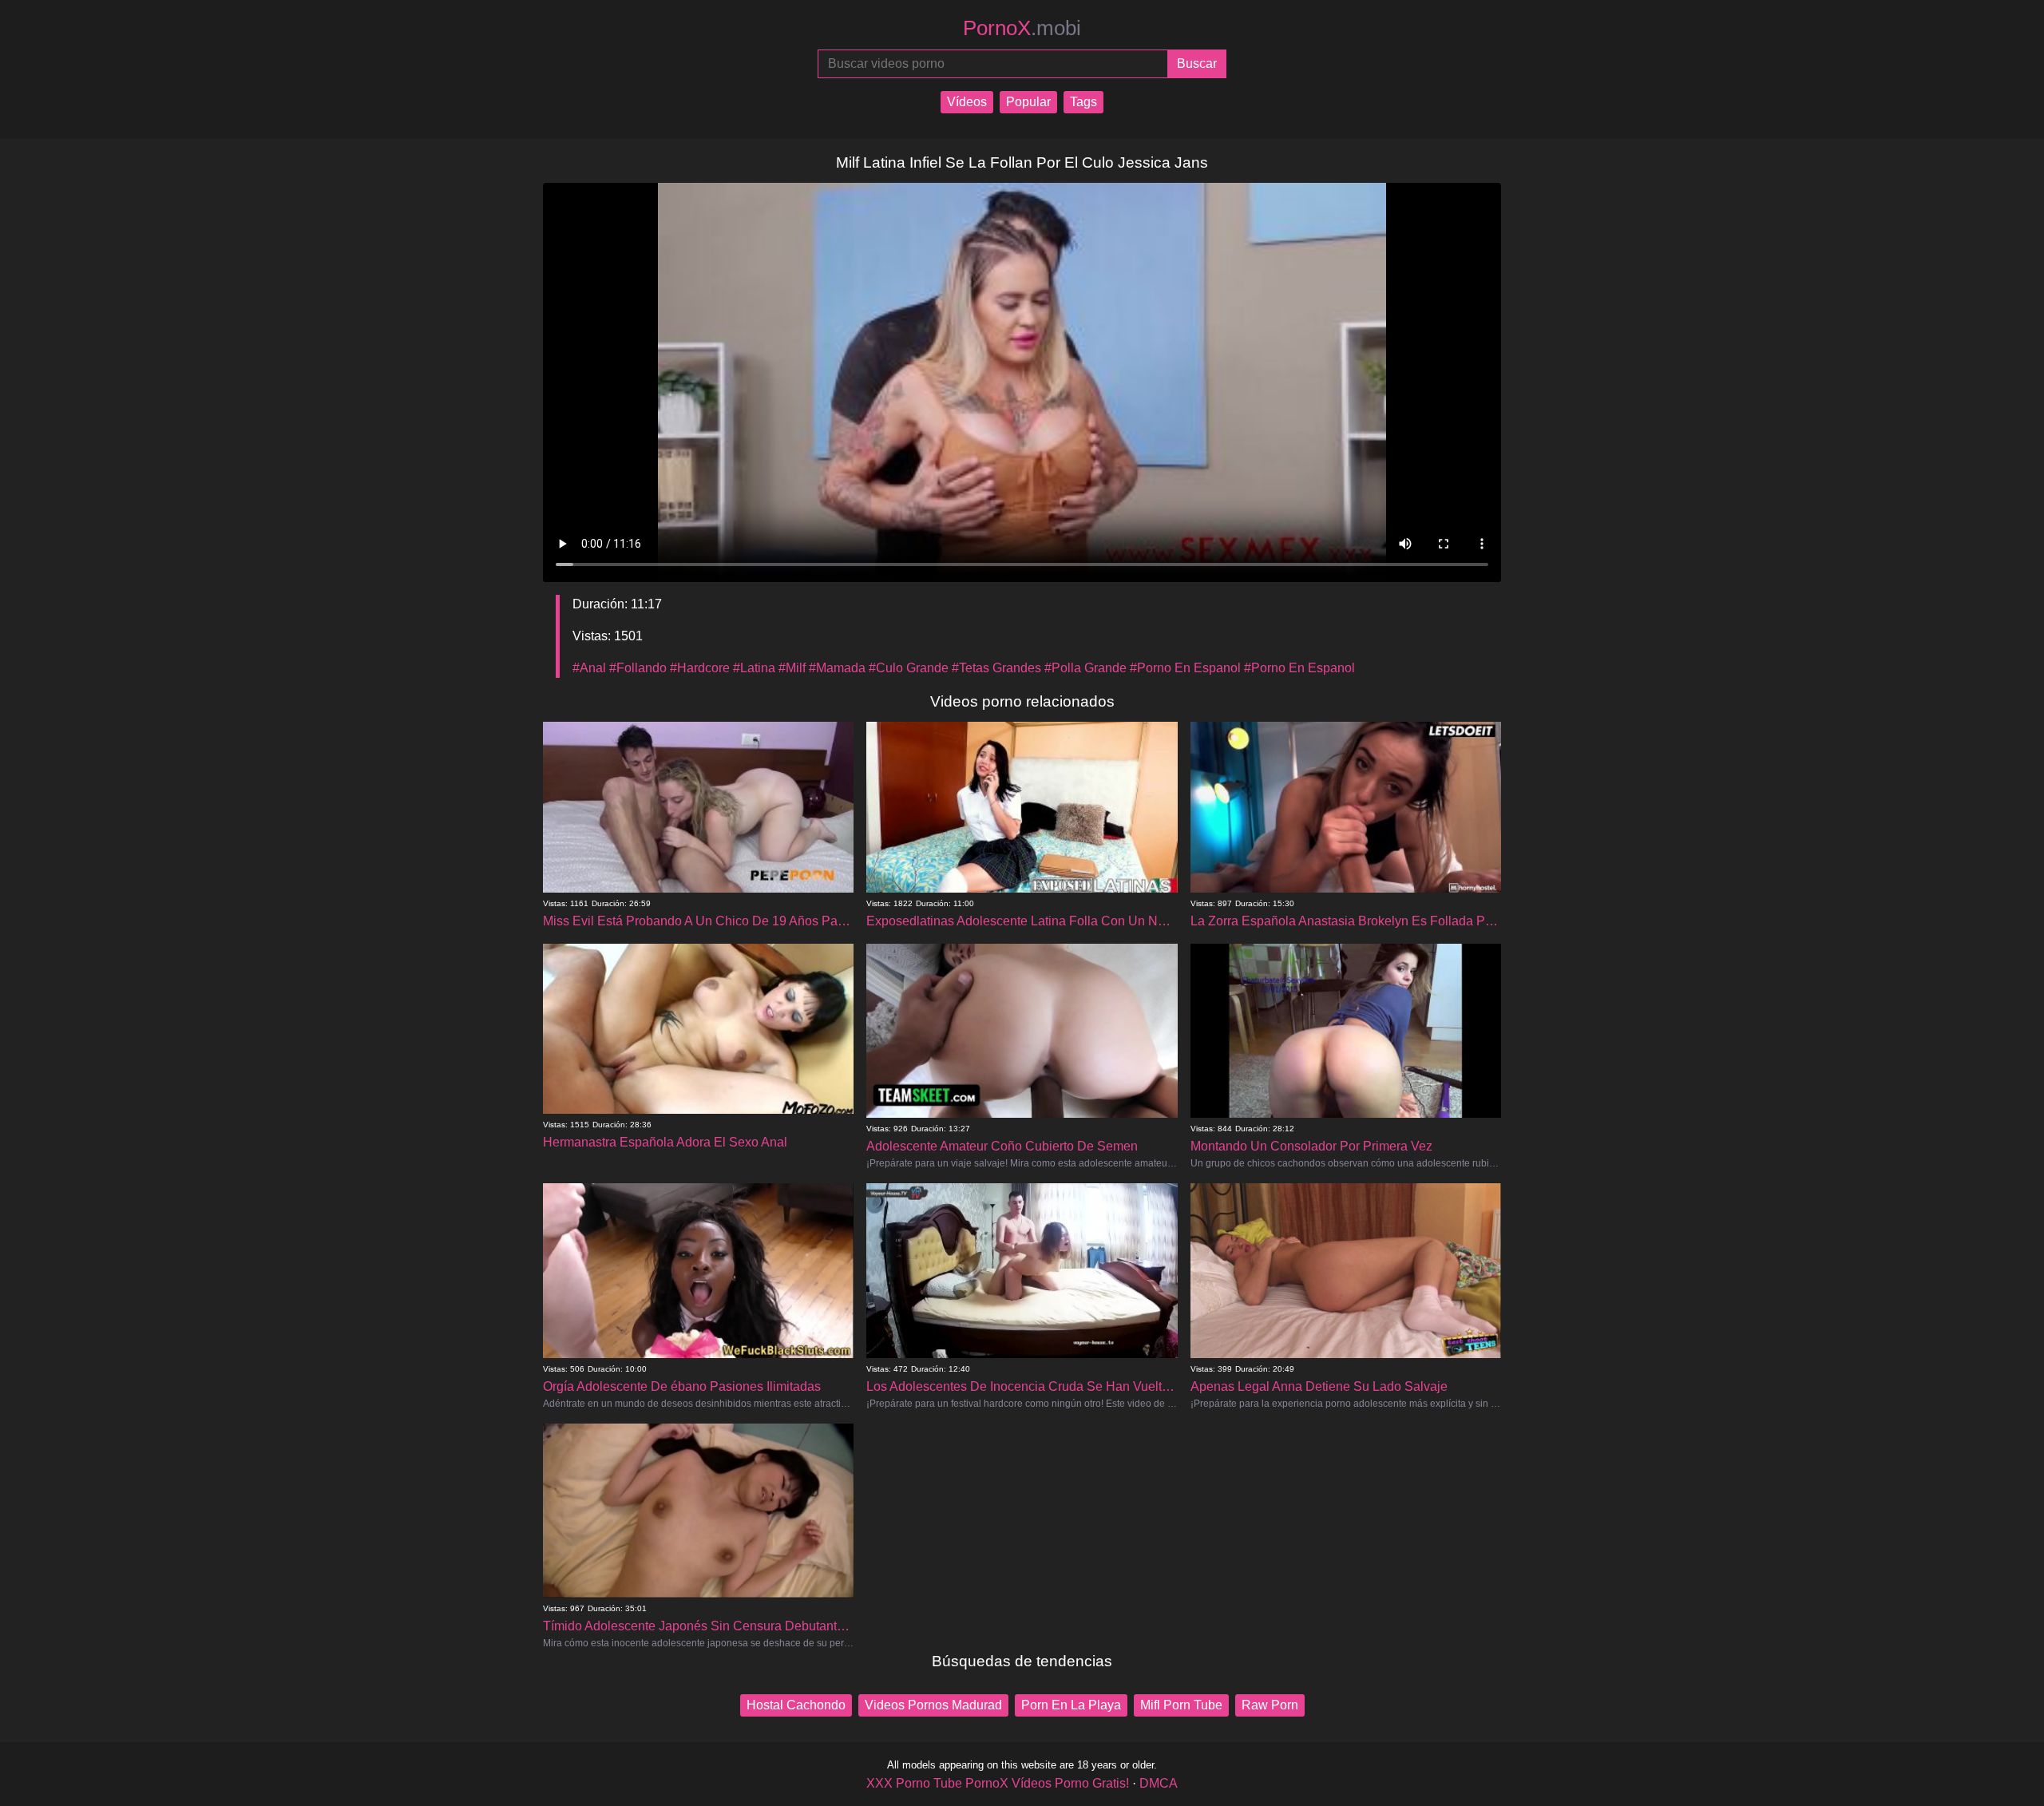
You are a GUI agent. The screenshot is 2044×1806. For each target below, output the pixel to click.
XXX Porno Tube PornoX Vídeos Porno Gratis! (998, 1783)
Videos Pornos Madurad (933, 1705)
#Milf (792, 668)
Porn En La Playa (1071, 1705)
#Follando (638, 668)
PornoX (1022, 28)
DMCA (1159, 1783)
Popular (1028, 102)
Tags (1083, 102)
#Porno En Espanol (1185, 668)
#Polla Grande (1085, 668)
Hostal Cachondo (796, 1705)
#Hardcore (700, 668)
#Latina (754, 668)
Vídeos (967, 102)
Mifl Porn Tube (1181, 1705)
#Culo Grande (909, 668)
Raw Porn (1270, 1705)
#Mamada (837, 668)
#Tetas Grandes (996, 668)
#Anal (589, 668)
